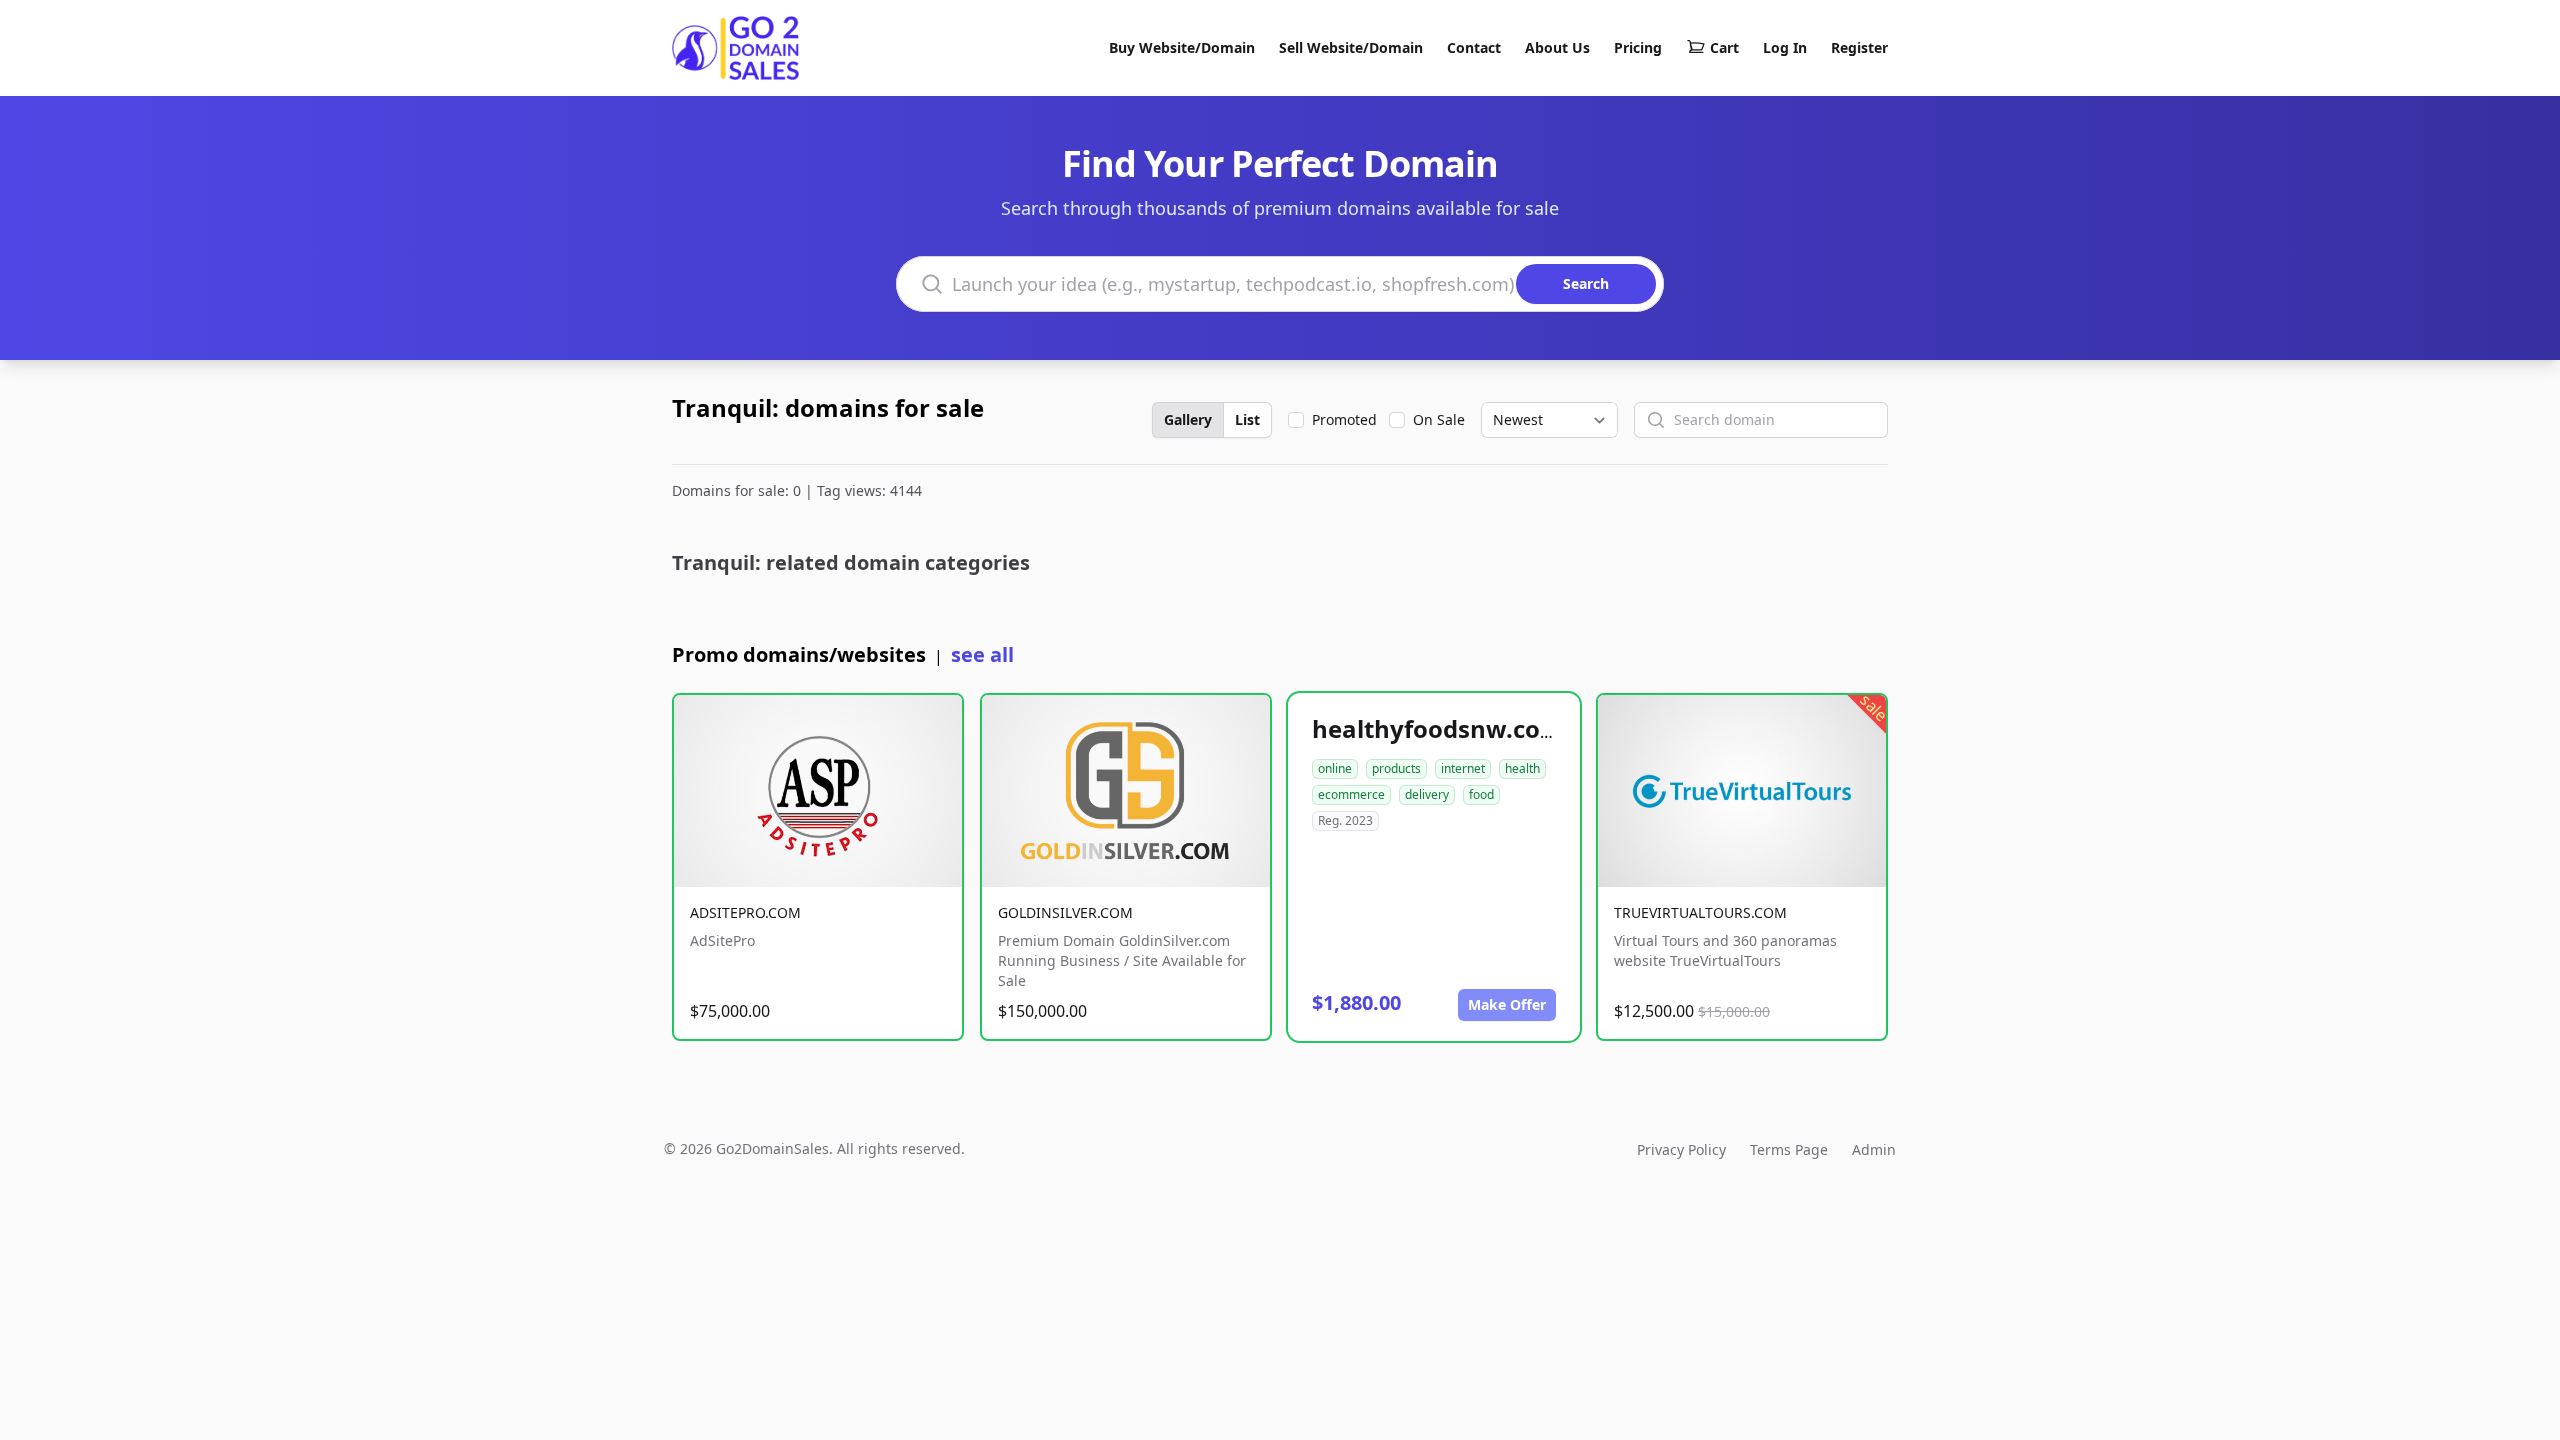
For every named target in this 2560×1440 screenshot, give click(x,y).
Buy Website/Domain (1182, 47)
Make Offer (1507, 1004)
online (1335, 768)
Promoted (1344, 419)
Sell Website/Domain (1351, 47)
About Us (1557, 47)
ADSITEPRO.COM (745, 912)
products (1396, 768)
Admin (1874, 1149)
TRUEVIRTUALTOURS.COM (1700, 912)
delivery (1427, 794)
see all (982, 654)
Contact (1474, 47)
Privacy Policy (1681, 1149)
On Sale (1439, 419)
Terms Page (1789, 1149)
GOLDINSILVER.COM (1065, 912)
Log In (1785, 47)
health (1522, 768)
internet (1463, 768)
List (1247, 419)
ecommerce (1351, 794)
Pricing (1638, 47)
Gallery (1188, 419)
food (1481, 794)
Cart (1724, 47)
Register (1859, 47)
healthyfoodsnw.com (1438, 728)
